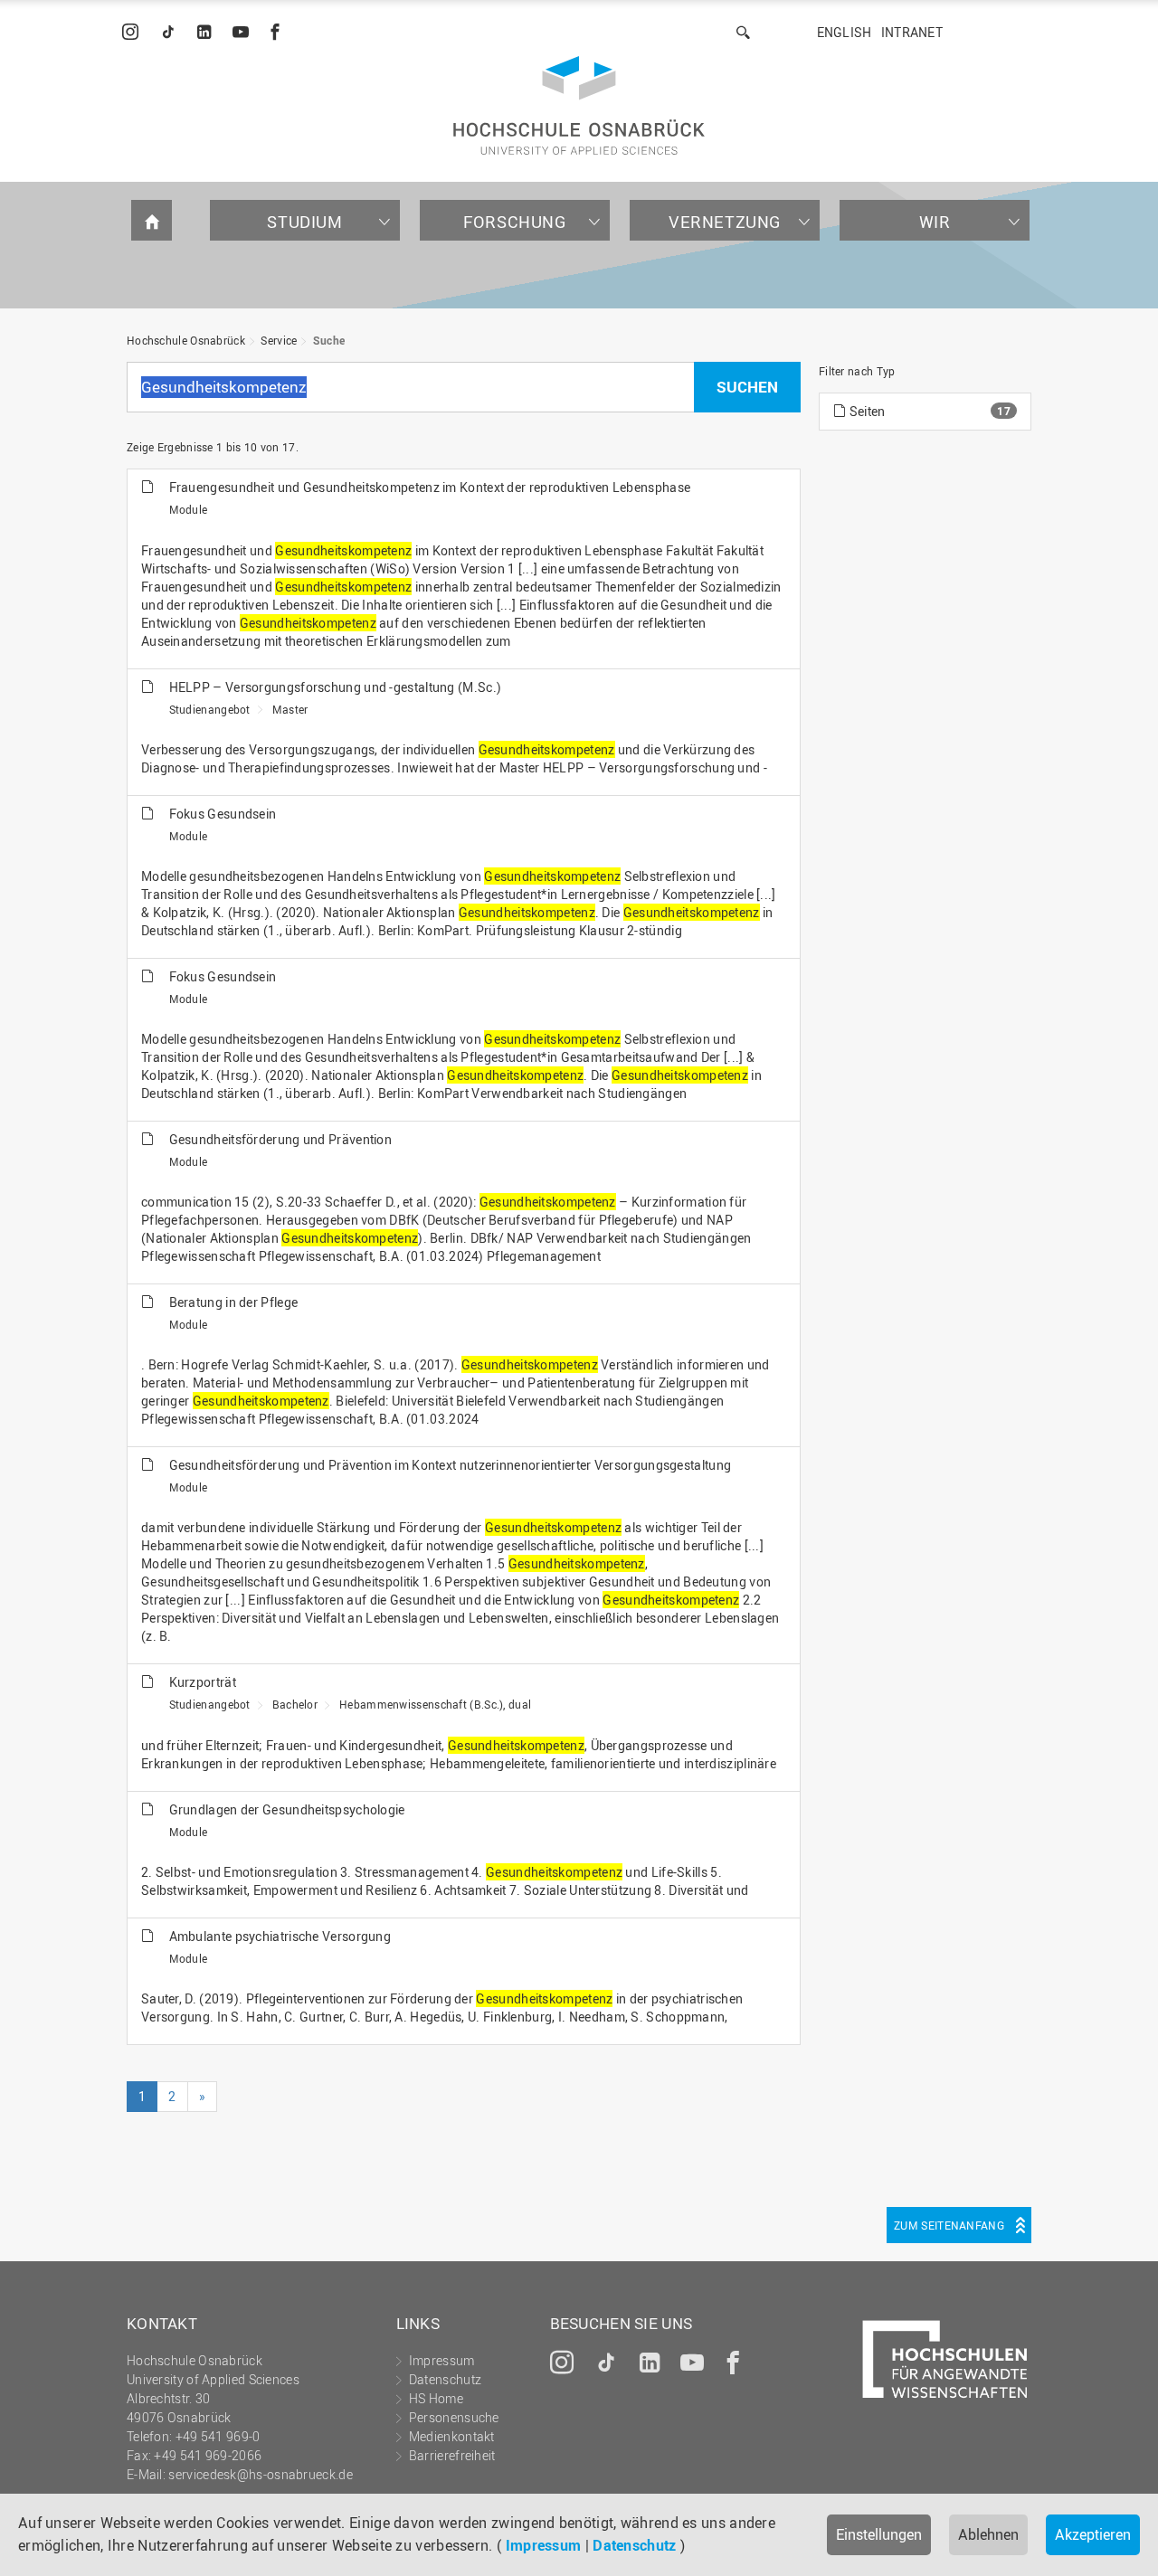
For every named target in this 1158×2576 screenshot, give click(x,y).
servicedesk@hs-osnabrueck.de (260, 2474)
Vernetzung (725, 222)
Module (189, 509)
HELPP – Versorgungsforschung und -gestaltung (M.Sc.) (336, 687)
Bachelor (295, 1704)
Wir (935, 222)
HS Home (436, 2398)
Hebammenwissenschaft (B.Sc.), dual (435, 1704)
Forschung (514, 222)
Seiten (865, 411)
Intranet (912, 32)
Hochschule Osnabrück (186, 340)
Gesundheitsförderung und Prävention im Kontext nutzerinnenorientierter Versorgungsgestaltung (451, 1465)
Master (290, 709)
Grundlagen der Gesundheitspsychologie (287, 1809)
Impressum (544, 2545)
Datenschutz (634, 2545)
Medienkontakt (452, 2436)
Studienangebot (210, 709)
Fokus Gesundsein (223, 814)
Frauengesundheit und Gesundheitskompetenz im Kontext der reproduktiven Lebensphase (430, 487)
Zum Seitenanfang (949, 2225)
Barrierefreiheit (452, 2455)
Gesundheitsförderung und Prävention (281, 1139)
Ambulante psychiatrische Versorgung (280, 1936)
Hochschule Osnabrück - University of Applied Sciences (579, 105)
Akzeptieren (1093, 2534)
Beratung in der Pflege (234, 1302)
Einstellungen (879, 2534)
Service (279, 340)
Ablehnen (988, 2534)
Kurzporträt (203, 1682)
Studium (304, 222)
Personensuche (454, 2417)
